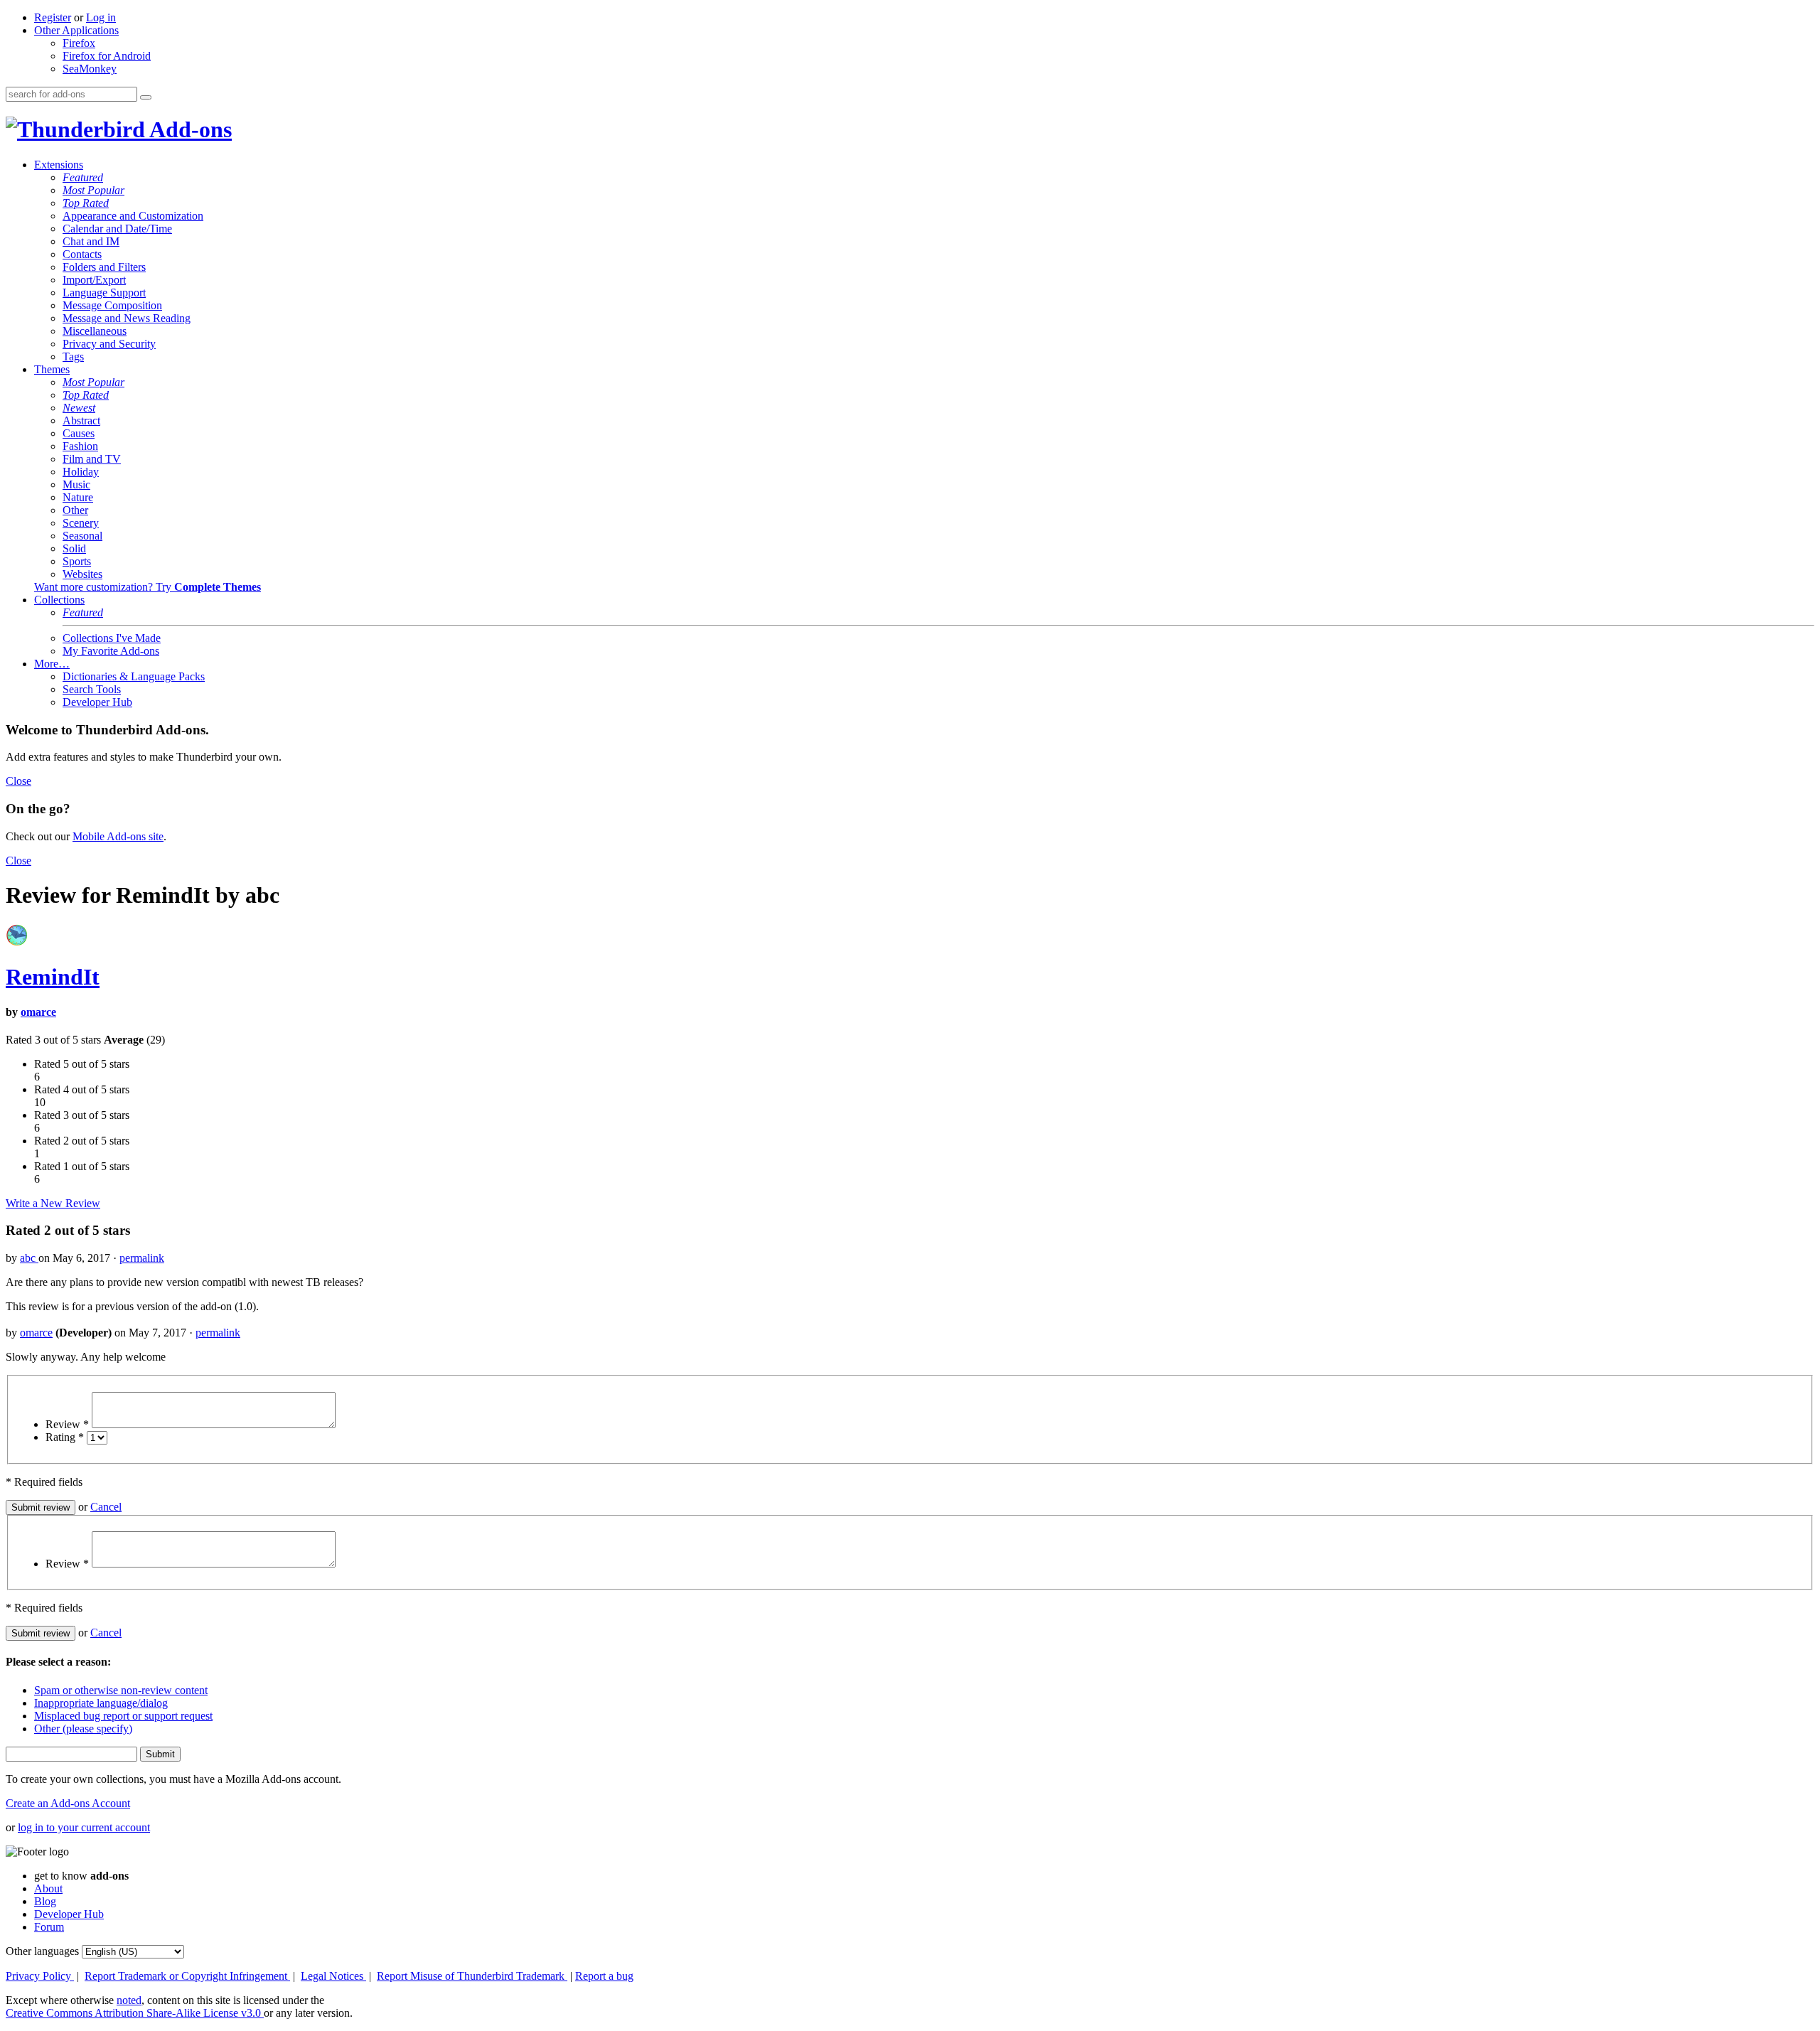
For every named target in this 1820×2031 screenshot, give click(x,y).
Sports (77, 561)
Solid (74, 548)
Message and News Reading (127, 318)
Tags (73, 357)
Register (53, 17)
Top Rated (86, 203)
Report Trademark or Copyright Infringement (187, 1976)
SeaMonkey (90, 69)
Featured (83, 177)
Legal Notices (333, 1976)
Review (67, 1424)
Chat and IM (91, 241)
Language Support (104, 293)
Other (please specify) (83, 1729)
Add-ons (188, 129)
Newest (79, 408)
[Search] (146, 97)
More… (52, 664)
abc (29, 1258)
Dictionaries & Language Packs (134, 676)
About (48, 1888)
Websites (82, 574)
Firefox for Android (107, 56)
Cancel (106, 1507)
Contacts (82, 254)
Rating (65, 1437)
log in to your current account (84, 1827)
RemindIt (53, 977)
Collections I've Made (112, 638)
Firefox (79, 43)
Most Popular (93, 190)
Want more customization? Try (148, 587)
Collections (59, 600)
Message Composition (112, 305)
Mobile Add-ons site (118, 836)
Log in (101, 17)
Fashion (80, 446)
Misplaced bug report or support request (123, 1716)
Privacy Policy (40, 1976)
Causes (79, 433)
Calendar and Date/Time (117, 229)
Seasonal (82, 536)
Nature (78, 497)
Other (75, 510)
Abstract (81, 420)
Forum (49, 1927)
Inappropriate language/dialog (101, 1703)
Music (76, 484)
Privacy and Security (109, 344)
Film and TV (92, 459)
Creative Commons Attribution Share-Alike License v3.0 (135, 2013)
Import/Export (94, 280)
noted (129, 2000)
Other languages (42, 1951)
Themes (52, 369)
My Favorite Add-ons (111, 651)
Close (18, 781)
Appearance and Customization (133, 216)
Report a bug (604, 1976)
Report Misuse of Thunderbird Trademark (472, 1976)
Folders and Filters (104, 267)
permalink (142, 1258)
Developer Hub (97, 702)
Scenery (81, 523)
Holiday (81, 472)
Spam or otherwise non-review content (121, 1690)
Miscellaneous (95, 331)
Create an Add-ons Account (68, 1803)
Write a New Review (53, 1203)
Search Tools (92, 689)
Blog (45, 1901)
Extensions (59, 165)
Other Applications (76, 30)
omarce (38, 1012)
